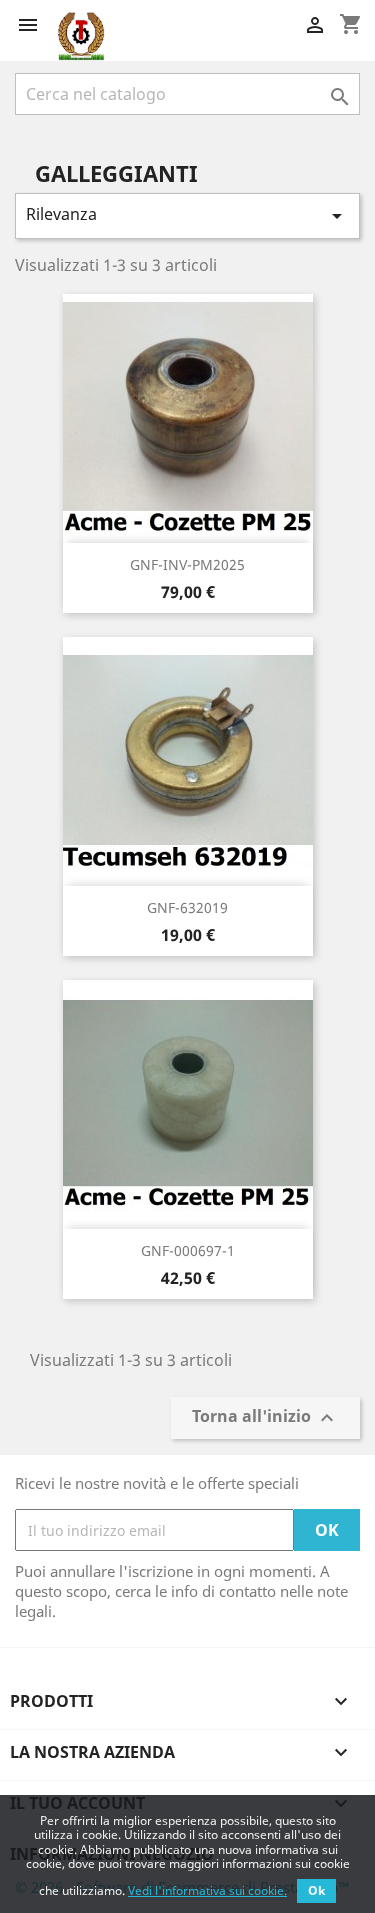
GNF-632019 (187, 907)
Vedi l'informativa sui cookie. (207, 1890)
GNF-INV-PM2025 (187, 564)
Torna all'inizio (265, 1418)
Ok (316, 1890)
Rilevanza (187, 215)
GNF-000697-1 (188, 1250)
